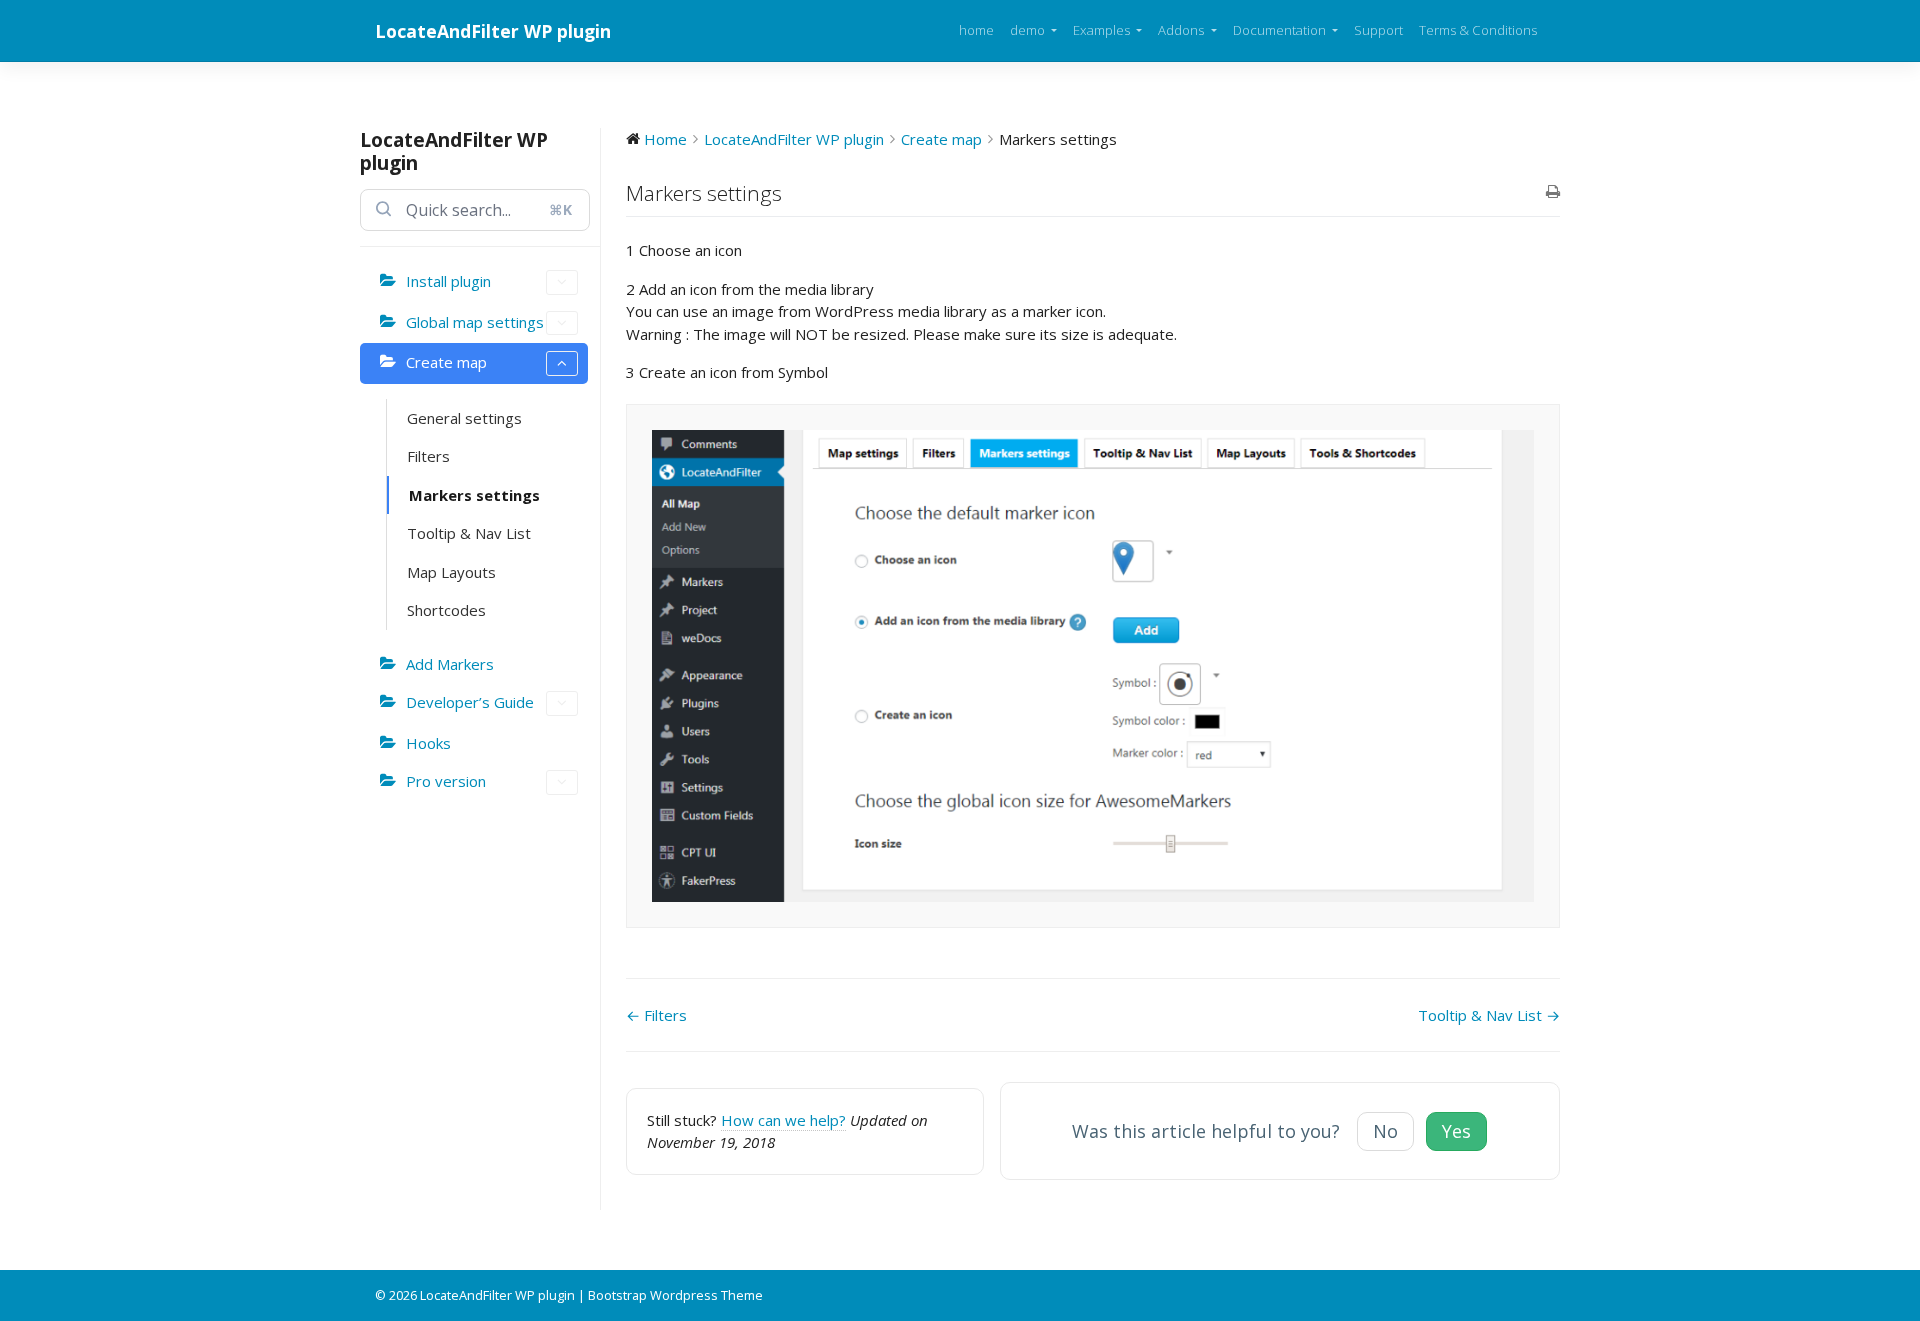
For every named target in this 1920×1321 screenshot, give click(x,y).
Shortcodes (446, 610)
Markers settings (474, 495)
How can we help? (783, 1120)
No (1385, 1131)
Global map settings (475, 322)
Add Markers (450, 664)
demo (1029, 30)
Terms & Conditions (1478, 30)
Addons (1182, 30)
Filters (428, 456)
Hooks (428, 743)
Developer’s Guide (470, 702)
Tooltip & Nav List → (1489, 1015)
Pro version (446, 781)
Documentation (1281, 30)
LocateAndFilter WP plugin (493, 31)
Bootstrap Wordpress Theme (675, 1295)
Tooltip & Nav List (469, 533)
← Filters (656, 1015)
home (976, 30)
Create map (446, 362)
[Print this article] (1553, 192)
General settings (464, 418)
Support (1378, 30)
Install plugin (448, 281)
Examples (1103, 30)
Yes (1456, 1131)
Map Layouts (451, 572)
